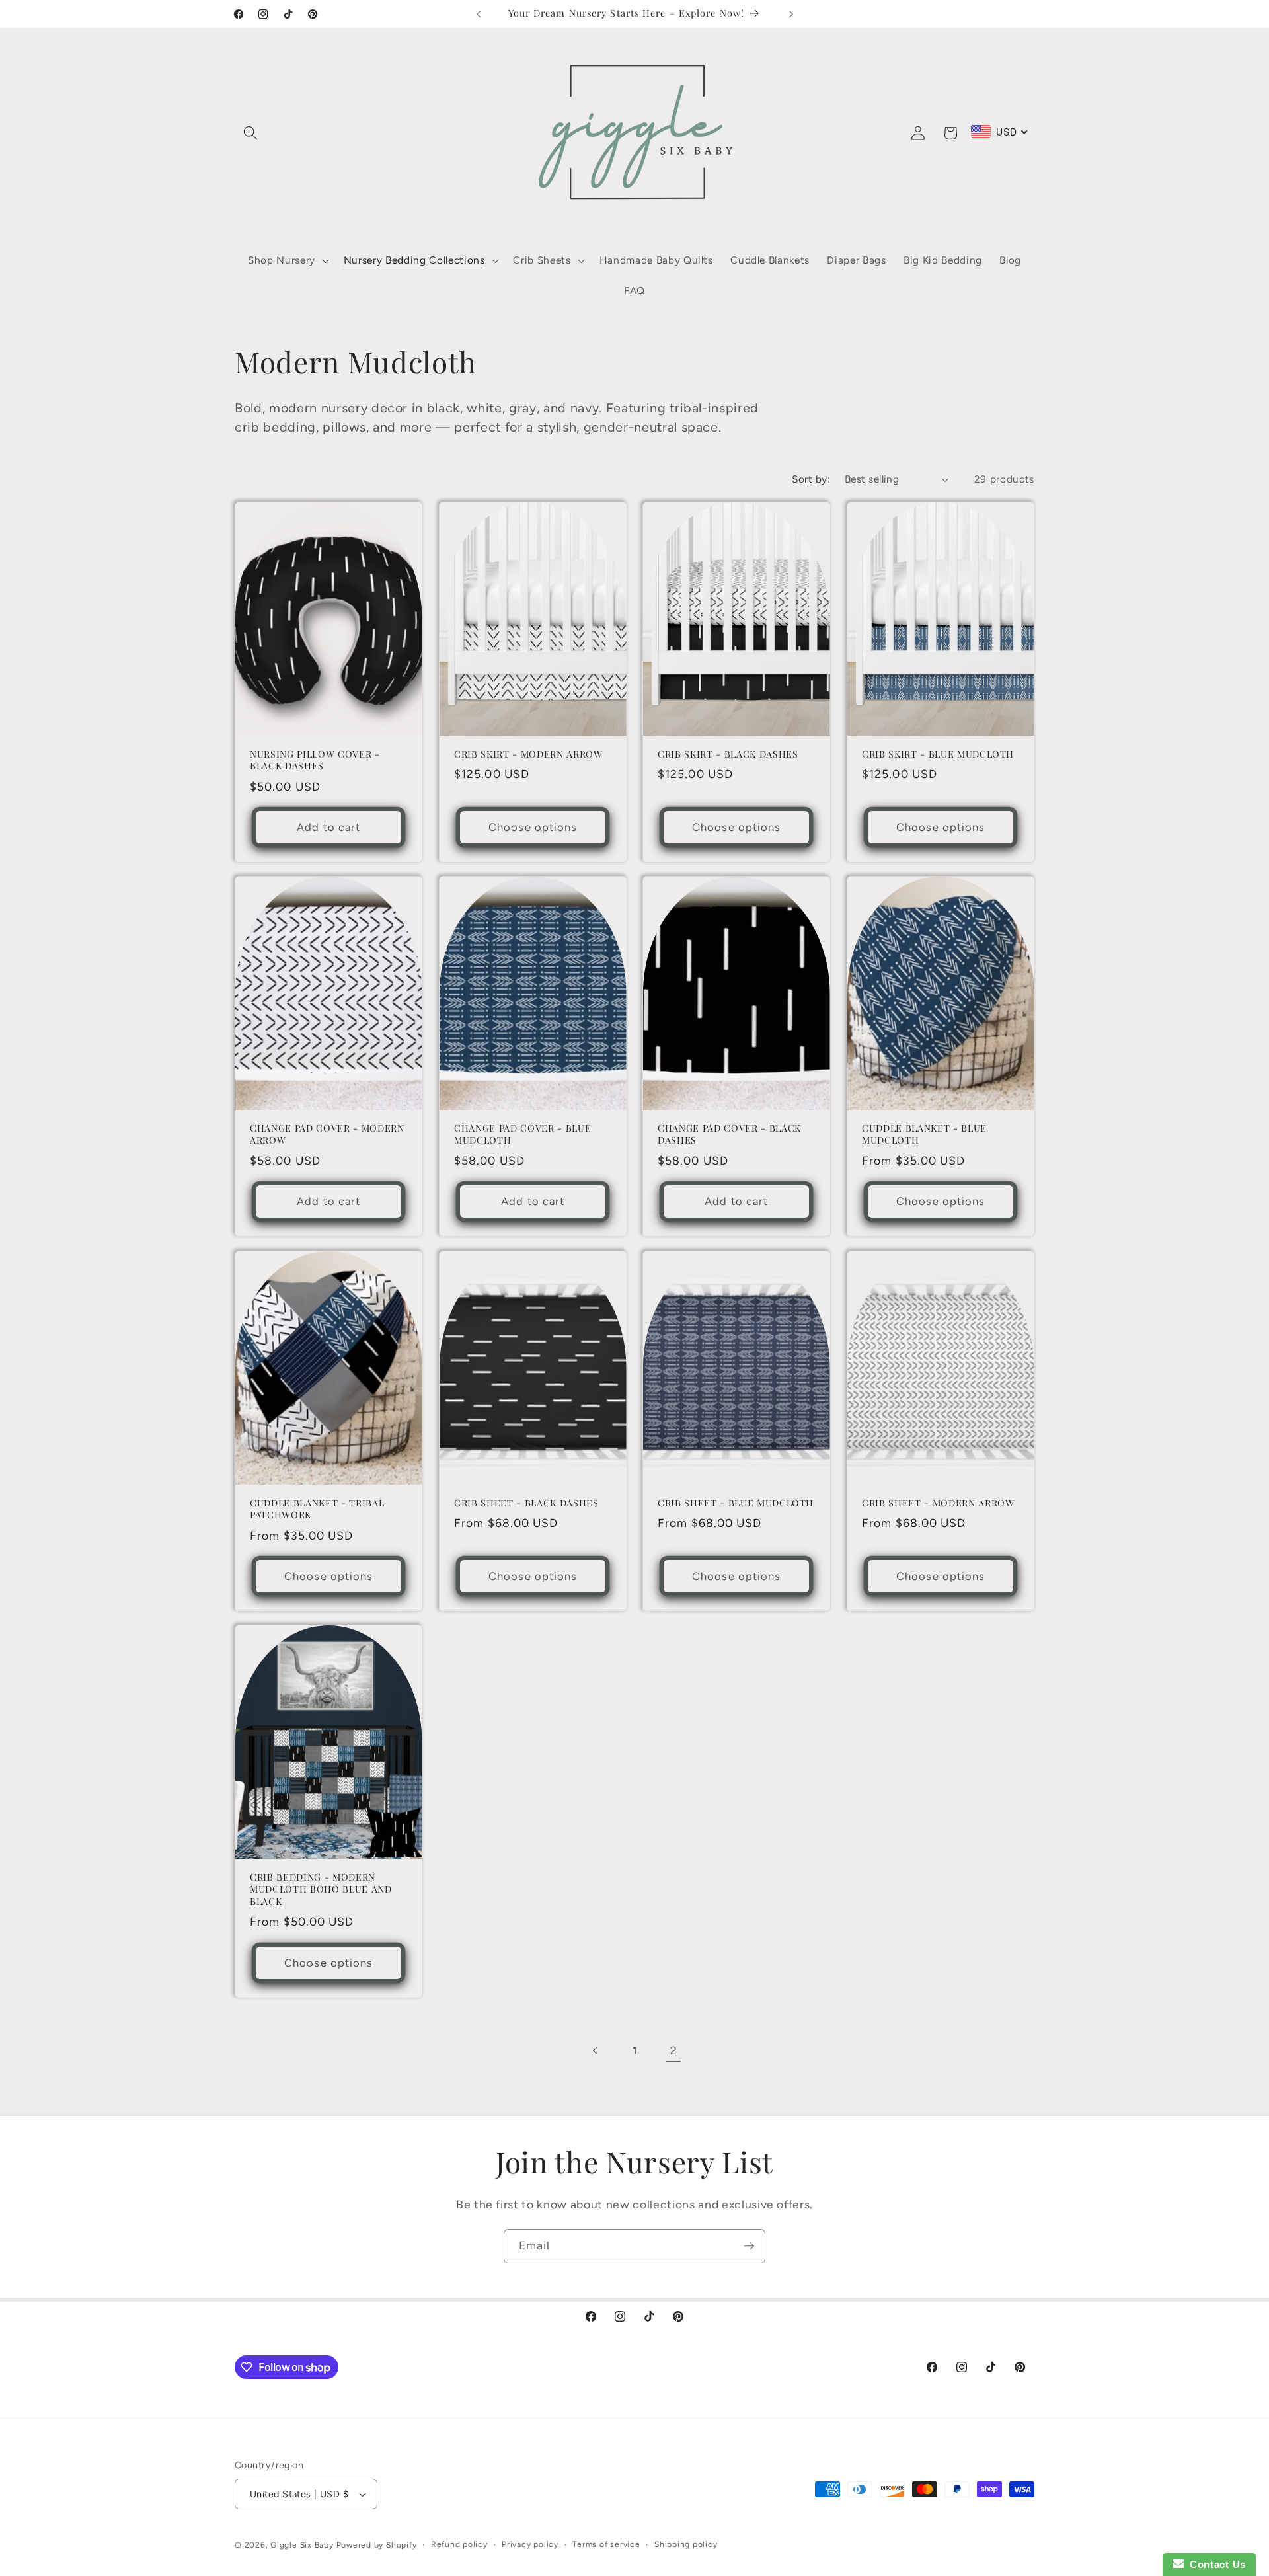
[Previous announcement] (479, 14)
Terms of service (606, 2544)
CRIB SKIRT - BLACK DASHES (728, 754)
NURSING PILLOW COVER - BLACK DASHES (315, 761)
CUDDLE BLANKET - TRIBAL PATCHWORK (317, 1509)
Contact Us (1215, 2564)
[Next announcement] (791, 14)
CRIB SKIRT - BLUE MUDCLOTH (938, 754)
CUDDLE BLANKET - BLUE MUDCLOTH (924, 1135)
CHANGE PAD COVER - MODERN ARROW (327, 1135)
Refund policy (459, 2544)
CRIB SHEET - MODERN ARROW (938, 1503)
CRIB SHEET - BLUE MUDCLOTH (736, 1503)
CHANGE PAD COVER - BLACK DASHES (729, 1135)
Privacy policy (530, 2544)
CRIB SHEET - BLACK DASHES (526, 1503)
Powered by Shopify (377, 2545)
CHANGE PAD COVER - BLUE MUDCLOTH (522, 1135)
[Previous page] (595, 2050)
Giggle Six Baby (302, 2545)
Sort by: (811, 479)
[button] (250, 133)
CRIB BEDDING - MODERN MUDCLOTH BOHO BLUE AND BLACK (321, 1890)
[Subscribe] (749, 2246)
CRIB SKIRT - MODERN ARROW (528, 754)
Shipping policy (686, 2544)
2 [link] (674, 2050)
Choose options (533, 827)
